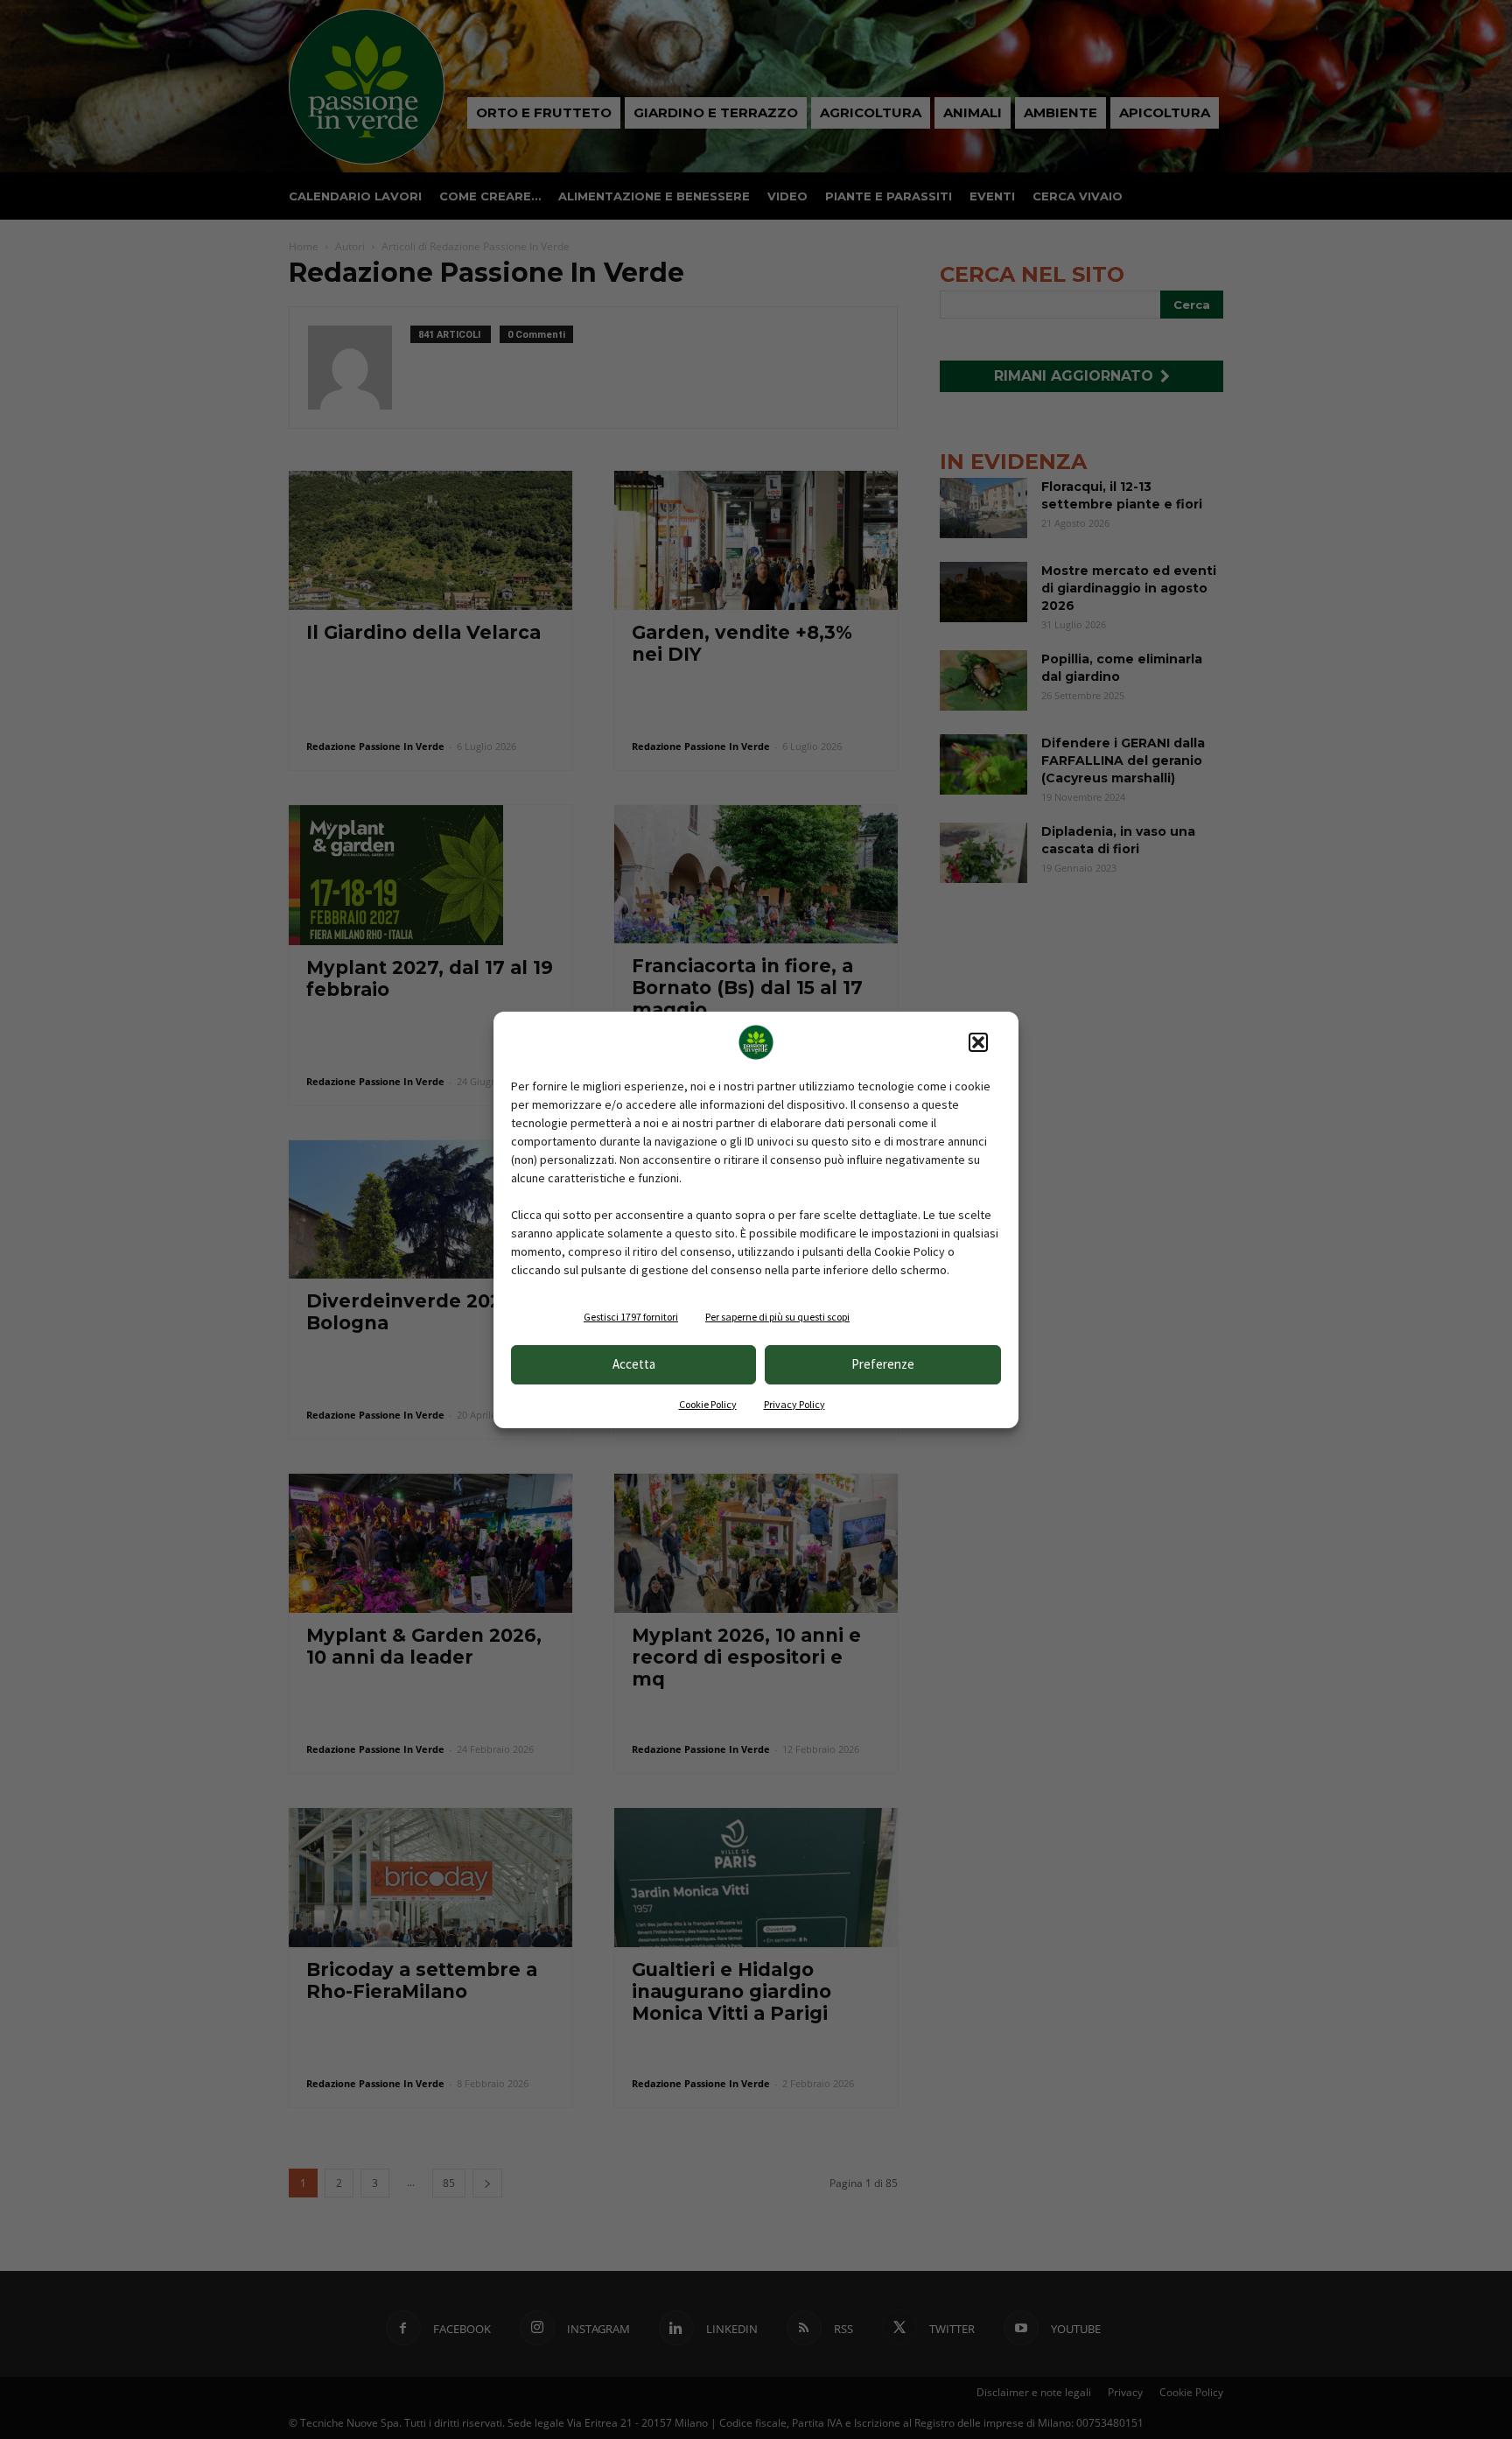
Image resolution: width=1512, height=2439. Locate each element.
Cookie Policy (708, 1404)
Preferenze (883, 1364)
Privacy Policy (794, 1404)
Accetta (634, 1364)
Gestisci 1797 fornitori (631, 1317)
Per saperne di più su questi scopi (777, 1317)
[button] (978, 1042)
